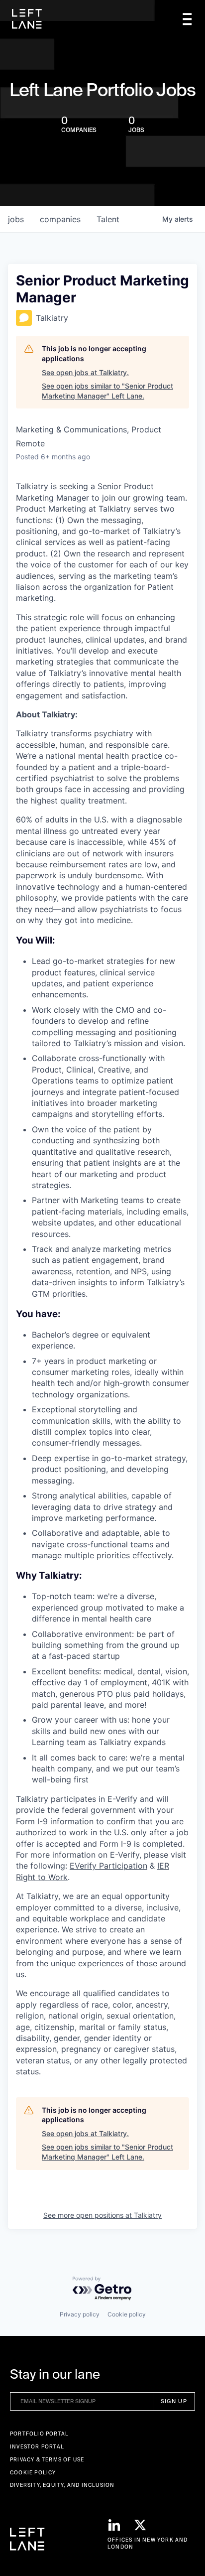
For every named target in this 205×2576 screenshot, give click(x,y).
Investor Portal (37, 2447)
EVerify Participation (108, 1866)
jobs (16, 219)
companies (60, 219)
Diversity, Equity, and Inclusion (62, 2485)
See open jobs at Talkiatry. (85, 372)
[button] (187, 19)
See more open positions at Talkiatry (102, 2215)
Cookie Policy (33, 2473)
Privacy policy (80, 2314)
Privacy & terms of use (47, 2460)
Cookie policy (127, 2314)
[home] (27, 19)
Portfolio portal (39, 2434)
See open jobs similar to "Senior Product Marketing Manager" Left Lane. (107, 391)
